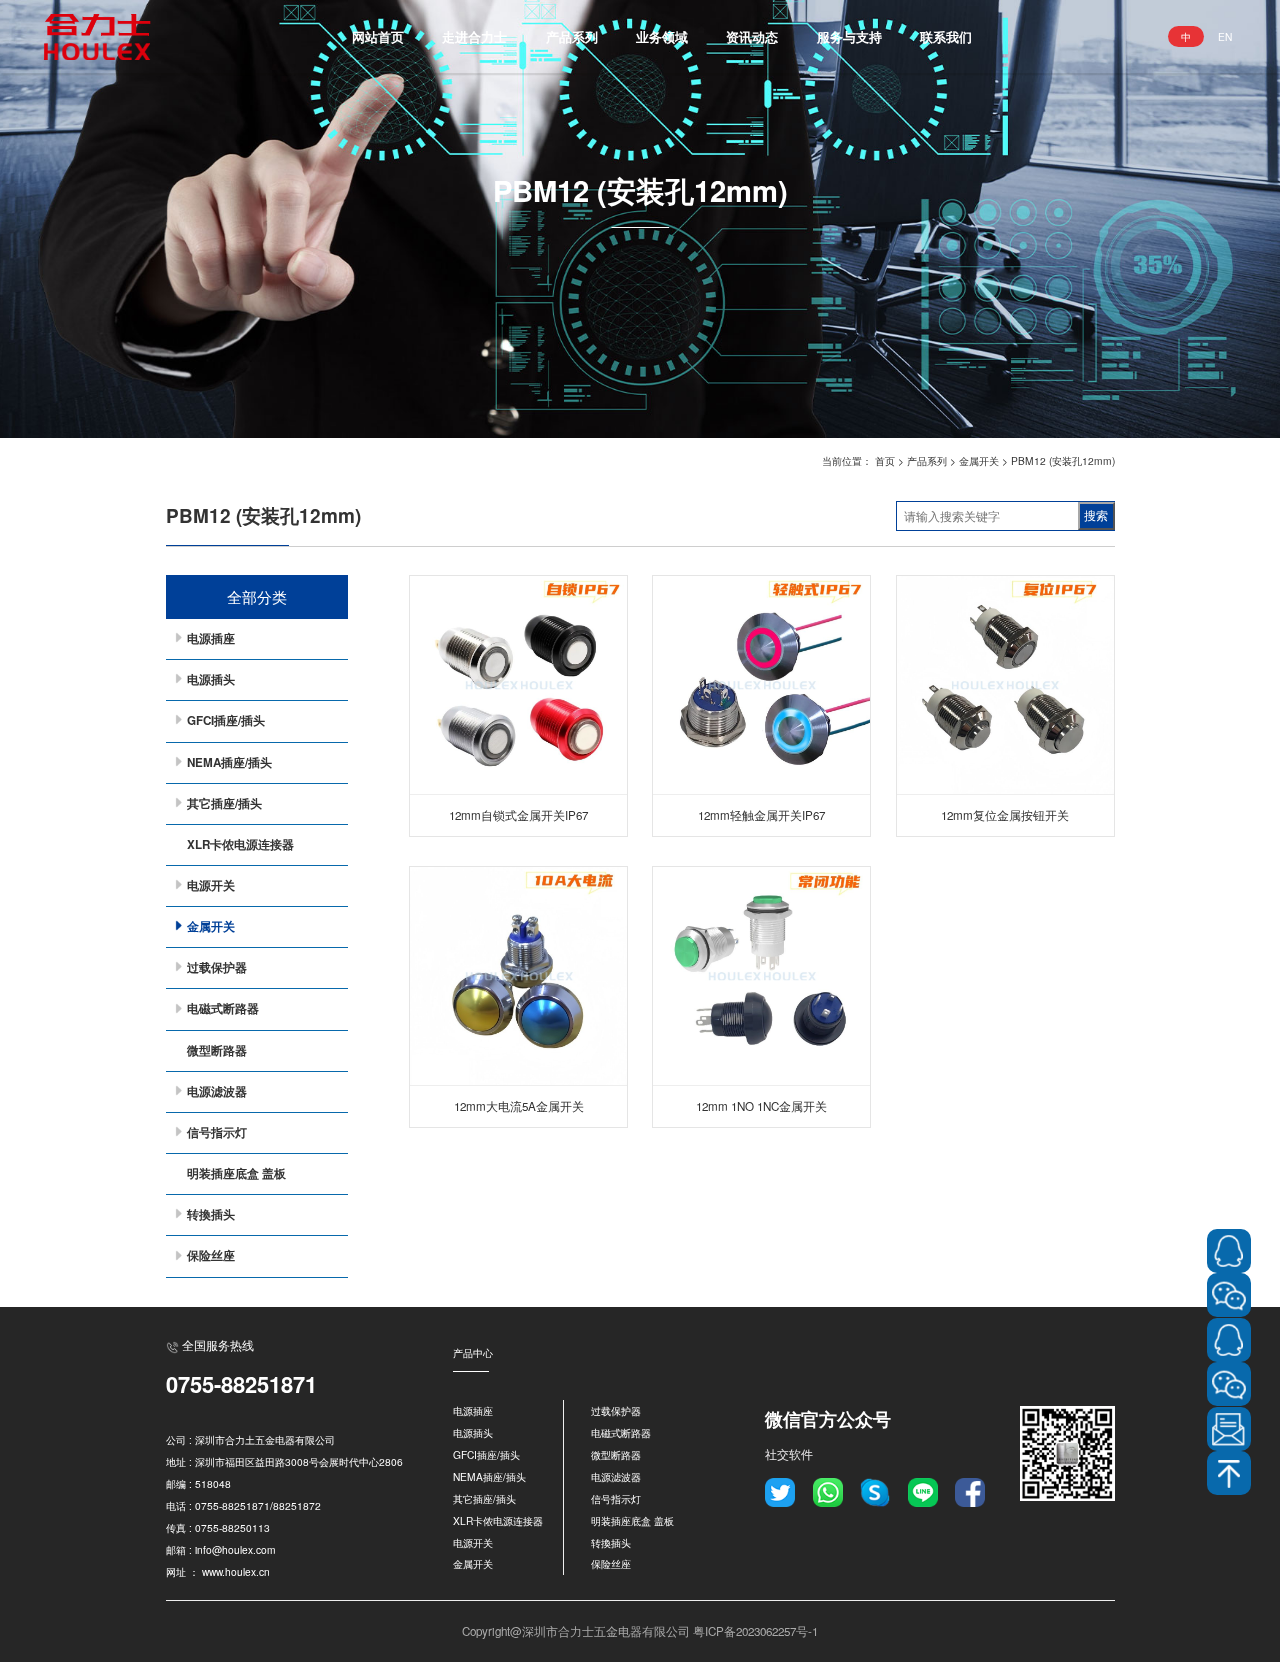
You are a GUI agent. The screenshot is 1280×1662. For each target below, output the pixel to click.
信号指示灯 (217, 1132)
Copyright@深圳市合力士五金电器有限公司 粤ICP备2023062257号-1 (640, 1631)
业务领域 (662, 36)
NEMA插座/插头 (229, 762)
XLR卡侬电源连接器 (240, 844)
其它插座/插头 (224, 803)
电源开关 (211, 885)
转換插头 (211, 1214)
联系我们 (946, 36)
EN (1225, 36)
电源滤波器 (217, 1091)
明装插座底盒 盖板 (236, 1173)
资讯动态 (752, 36)
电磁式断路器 (223, 1008)
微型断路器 (217, 1050)
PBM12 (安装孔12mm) (1063, 460)
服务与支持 (849, 36)
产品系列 (572, 36)
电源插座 (211, 638)
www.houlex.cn (236, 1571)
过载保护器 (217, 967)
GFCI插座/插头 (226, 720)
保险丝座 (211, 1255)
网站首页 (378, 36)
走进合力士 (474, 36)
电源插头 (211, 679)
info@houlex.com (235, 1549)
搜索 (1096, 515)
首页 (885, 460)
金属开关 (979, 460)
